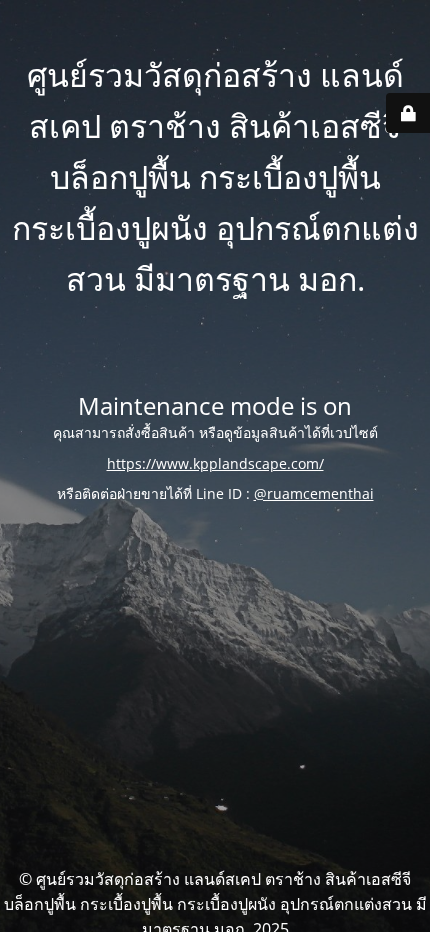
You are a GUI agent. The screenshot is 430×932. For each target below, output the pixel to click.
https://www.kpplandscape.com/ (215, 463)
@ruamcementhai (314, 493)
